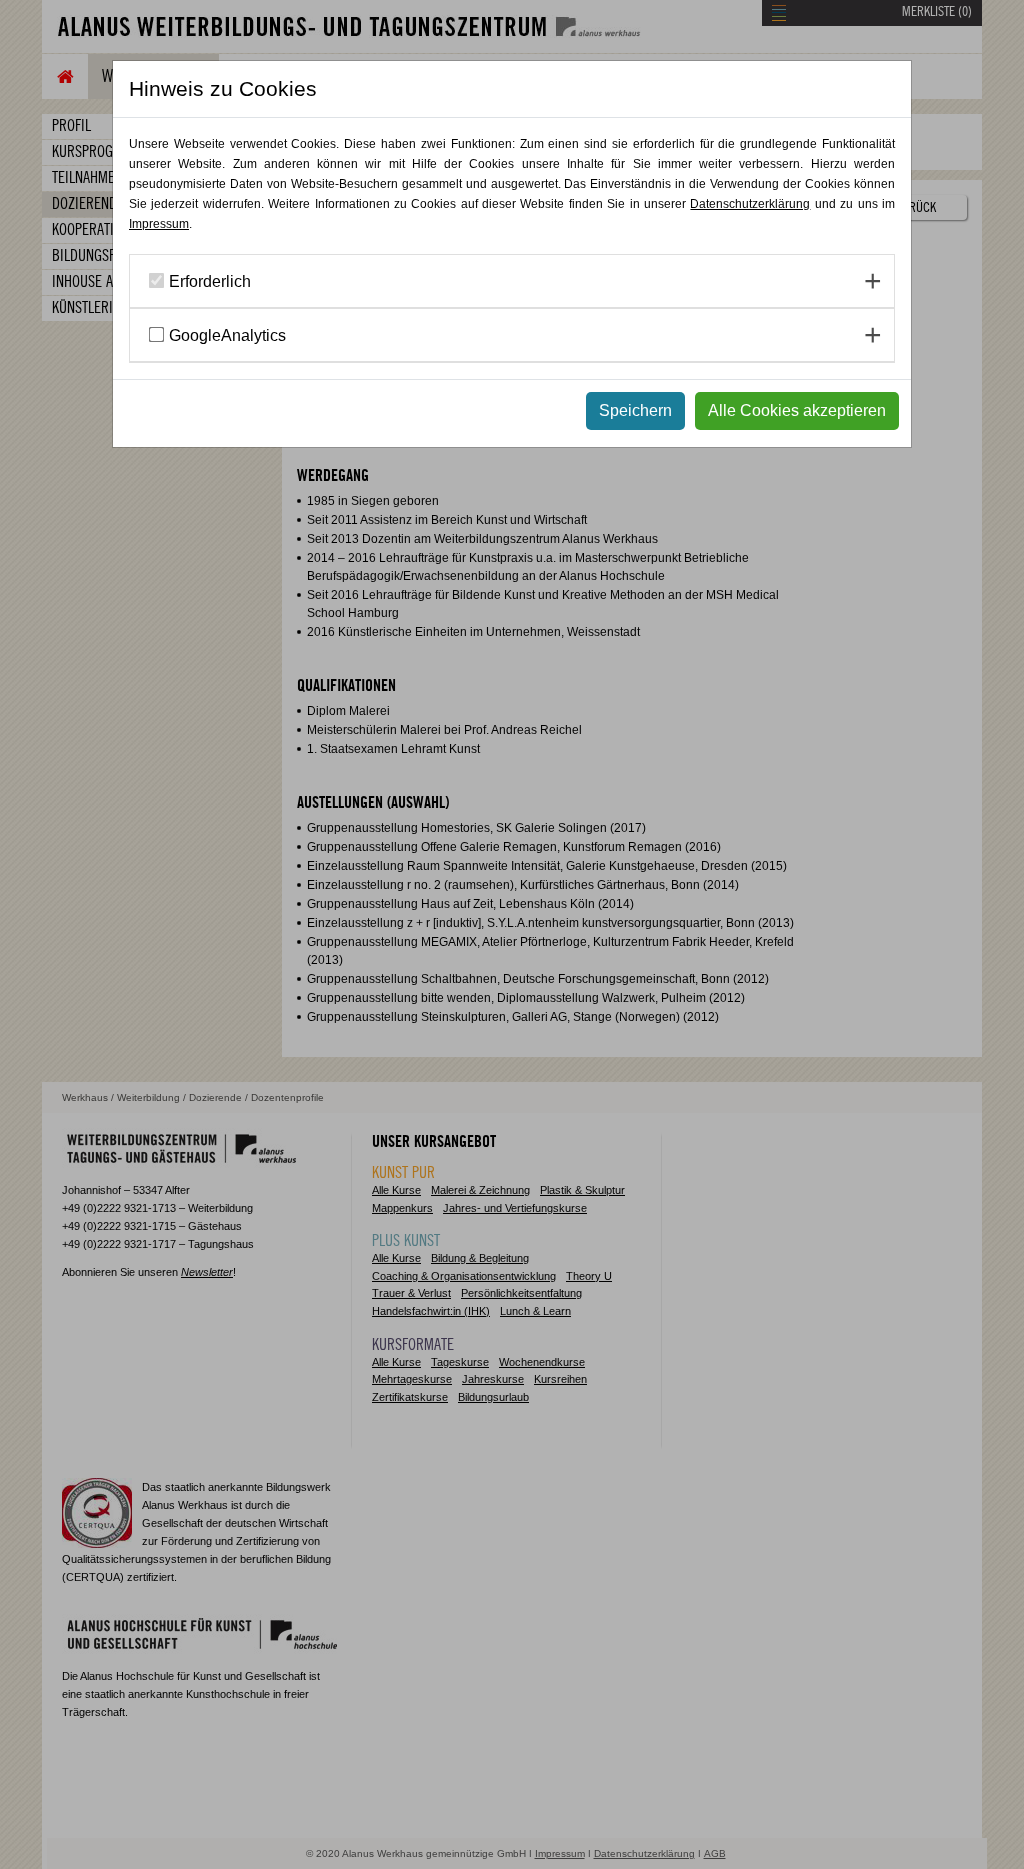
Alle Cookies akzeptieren (797, 410)
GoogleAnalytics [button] (227, 335)
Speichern (635, 410)
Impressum (159, 224)
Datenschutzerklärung (750, 204)
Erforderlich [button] (210, 281)
